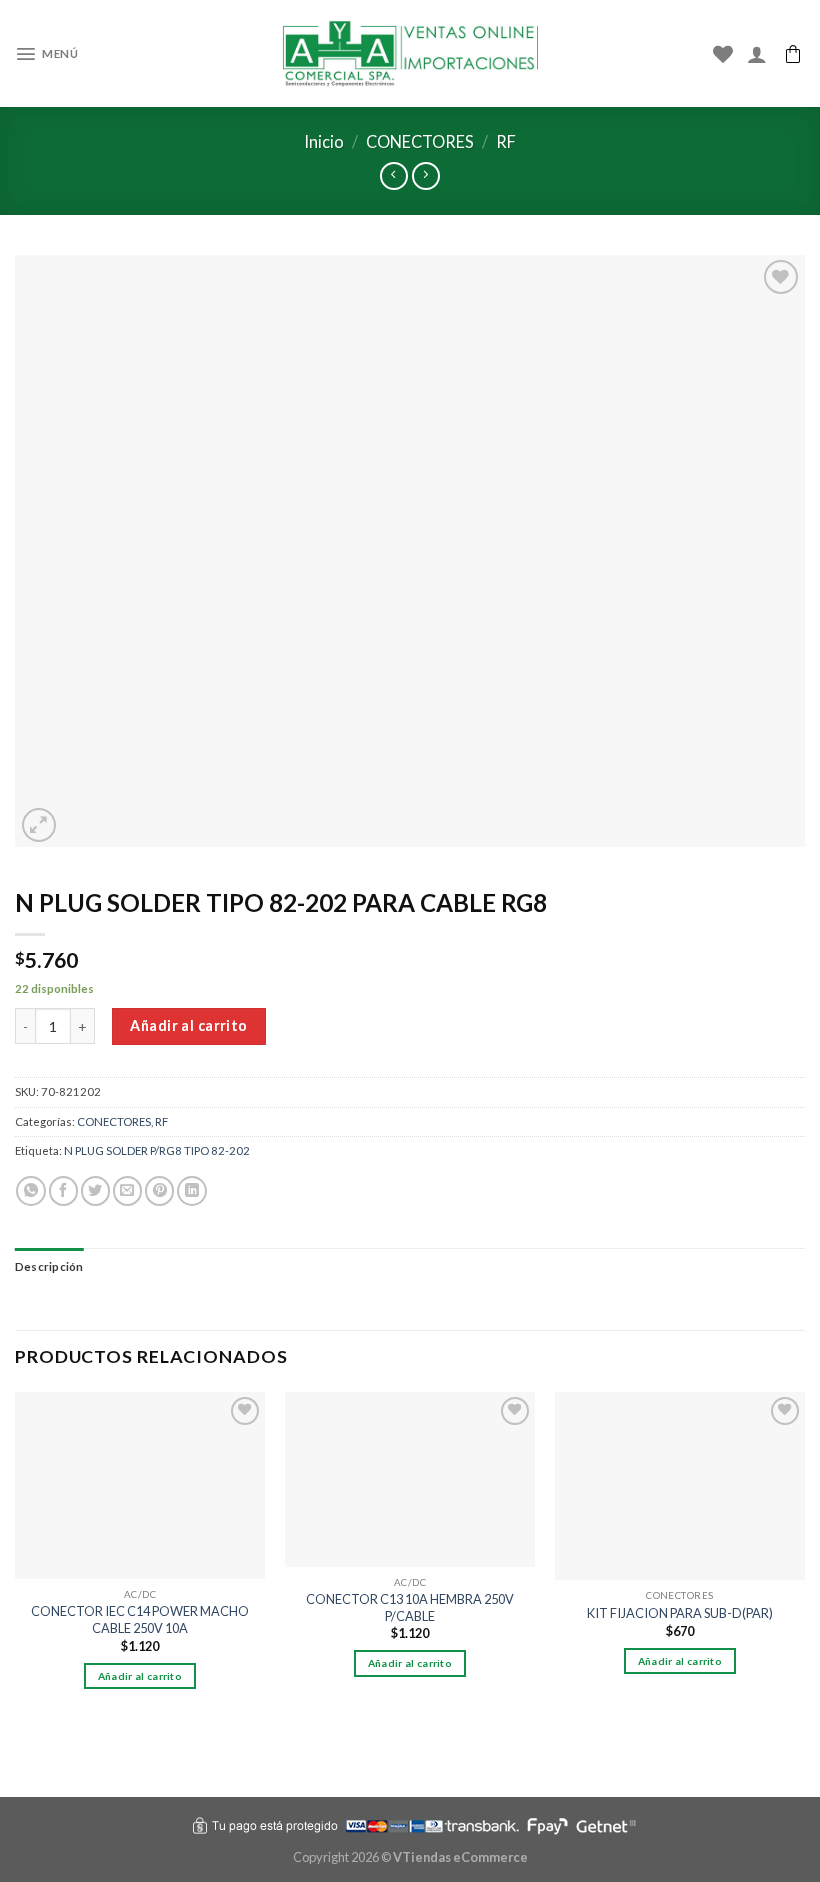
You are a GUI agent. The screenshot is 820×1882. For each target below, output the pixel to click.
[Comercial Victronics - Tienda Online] (410, 54)
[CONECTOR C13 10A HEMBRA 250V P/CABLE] (410, 1479)
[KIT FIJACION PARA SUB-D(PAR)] (680, 1486)
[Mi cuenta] (757, 54)
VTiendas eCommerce (460, 1857)
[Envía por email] (127, 1191)
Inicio (324, 141)
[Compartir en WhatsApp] (30, 1191)
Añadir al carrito (188, 1025)
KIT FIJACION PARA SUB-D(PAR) (680, 1613)
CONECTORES (420, 141)
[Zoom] (39, 825)
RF (506, 141)
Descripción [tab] (49, 1266)
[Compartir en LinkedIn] (191, 1191)
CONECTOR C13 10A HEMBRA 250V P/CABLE (410, 1607)
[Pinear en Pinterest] (159, 1191)
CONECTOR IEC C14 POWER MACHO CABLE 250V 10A (140, 1619)
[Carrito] (793, 54)
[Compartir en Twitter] (95, 1191)
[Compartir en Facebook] (63, 1191)
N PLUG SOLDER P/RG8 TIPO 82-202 (157, 1150)
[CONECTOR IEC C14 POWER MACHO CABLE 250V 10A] (140, 1486)
